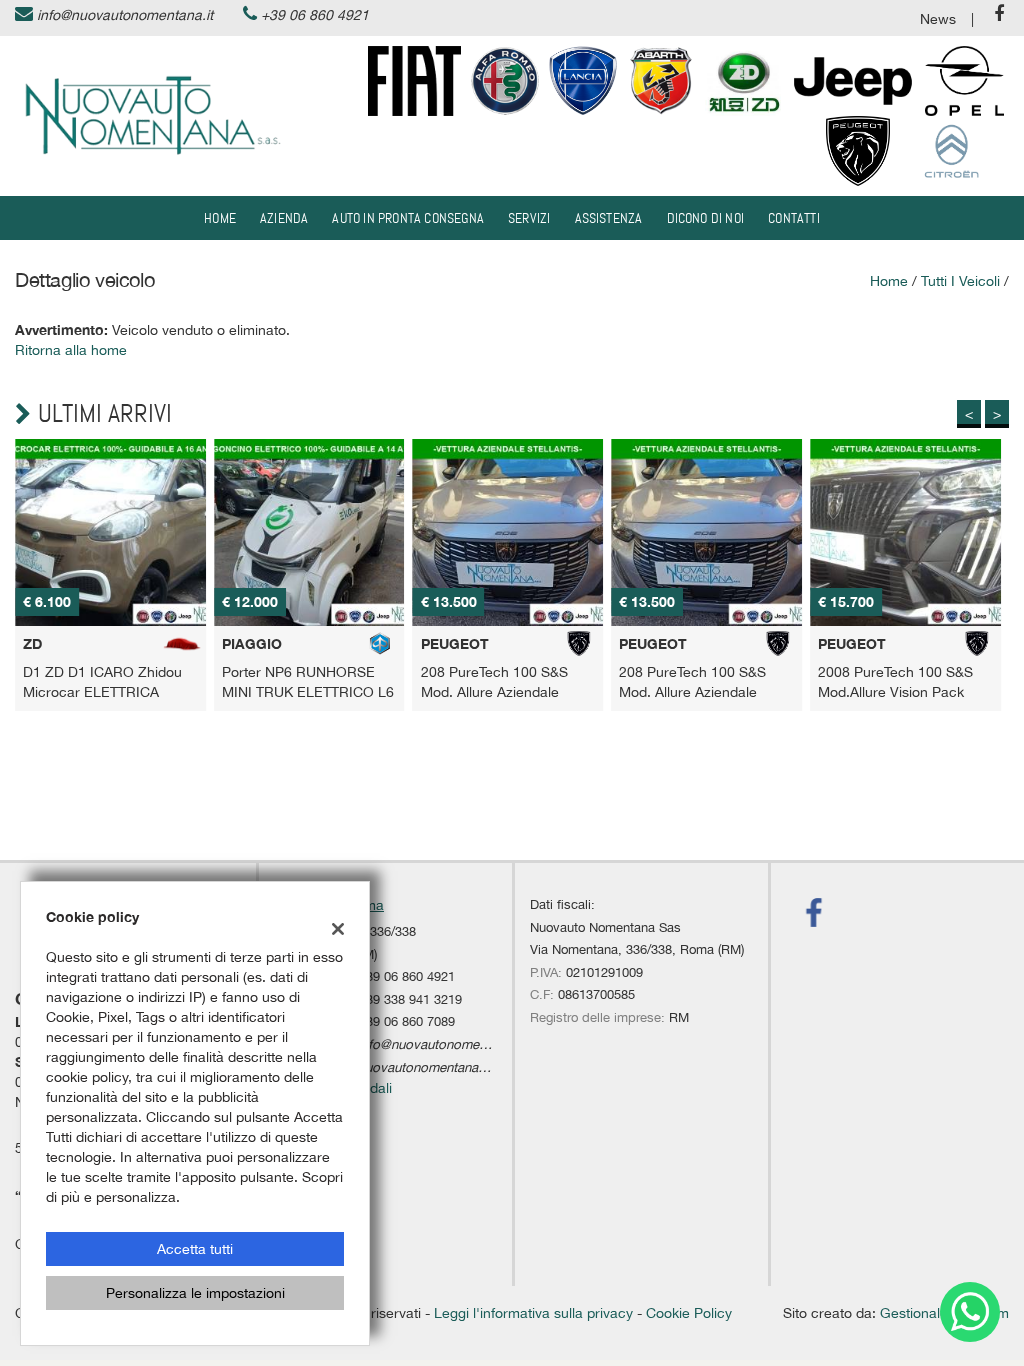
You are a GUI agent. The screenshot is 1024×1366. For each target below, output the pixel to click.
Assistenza (609, 218)
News (938, 19)
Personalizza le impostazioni (195, 1293)
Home (220, 218)
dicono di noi (706, 218)
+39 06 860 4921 (315, 15)
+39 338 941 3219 (410, 999)
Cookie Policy (689, 1313)
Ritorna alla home (71, 350)
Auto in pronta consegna (408, 218)
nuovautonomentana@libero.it (445, 1067)
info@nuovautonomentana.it (125, 15)
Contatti (794, 218)
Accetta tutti (195, 1249)
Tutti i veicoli (960, 281)
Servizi (529, 218)
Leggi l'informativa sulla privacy (533, 1313)
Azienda (284, 218)
